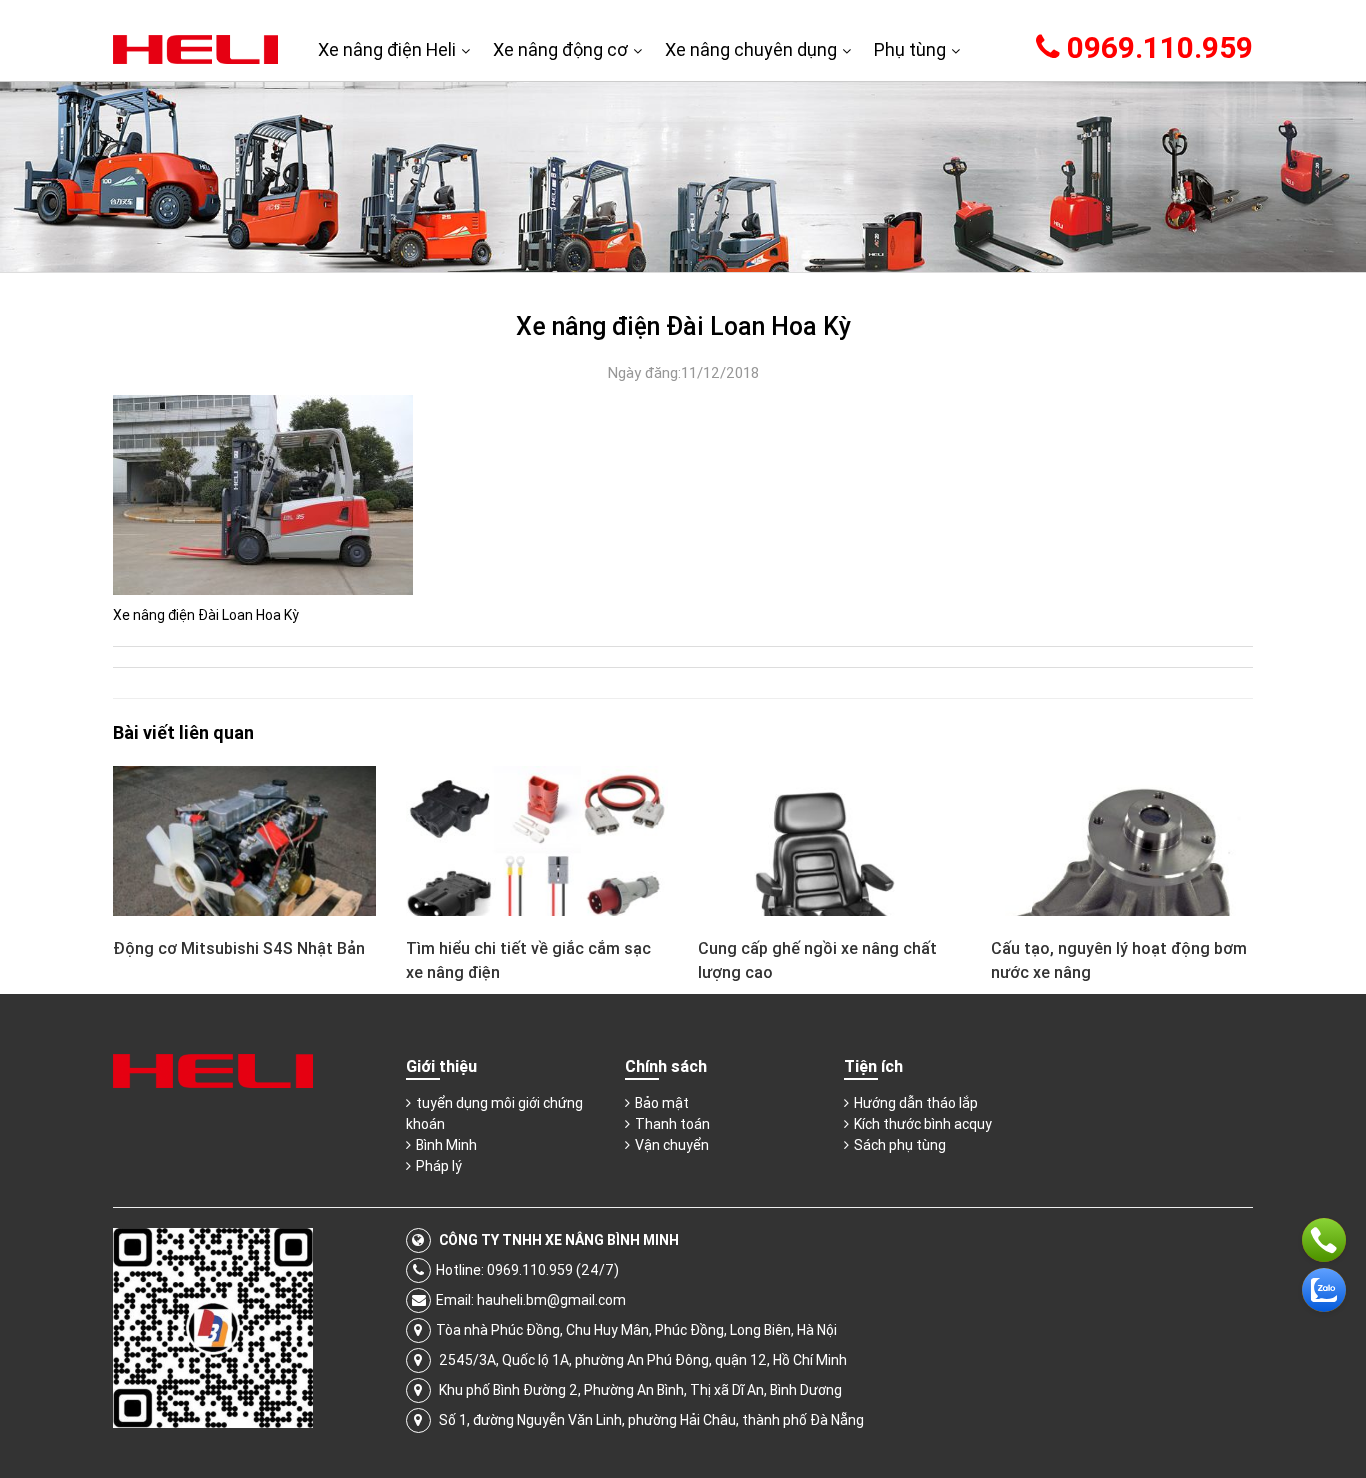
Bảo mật (662, 1103)
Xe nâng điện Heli (387, 49)
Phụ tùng (910, 49)
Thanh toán (672, 1124)
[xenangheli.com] (195, 48)
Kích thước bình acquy (923, 1124)
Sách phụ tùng (900, 1145)
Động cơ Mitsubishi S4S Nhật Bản (239, 948)
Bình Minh (446, 1145)
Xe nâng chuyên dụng (751, 49)
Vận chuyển (672, 1145)
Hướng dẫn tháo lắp (916, 1103)
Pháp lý (439, 1166)
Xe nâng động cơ (560, 49)
